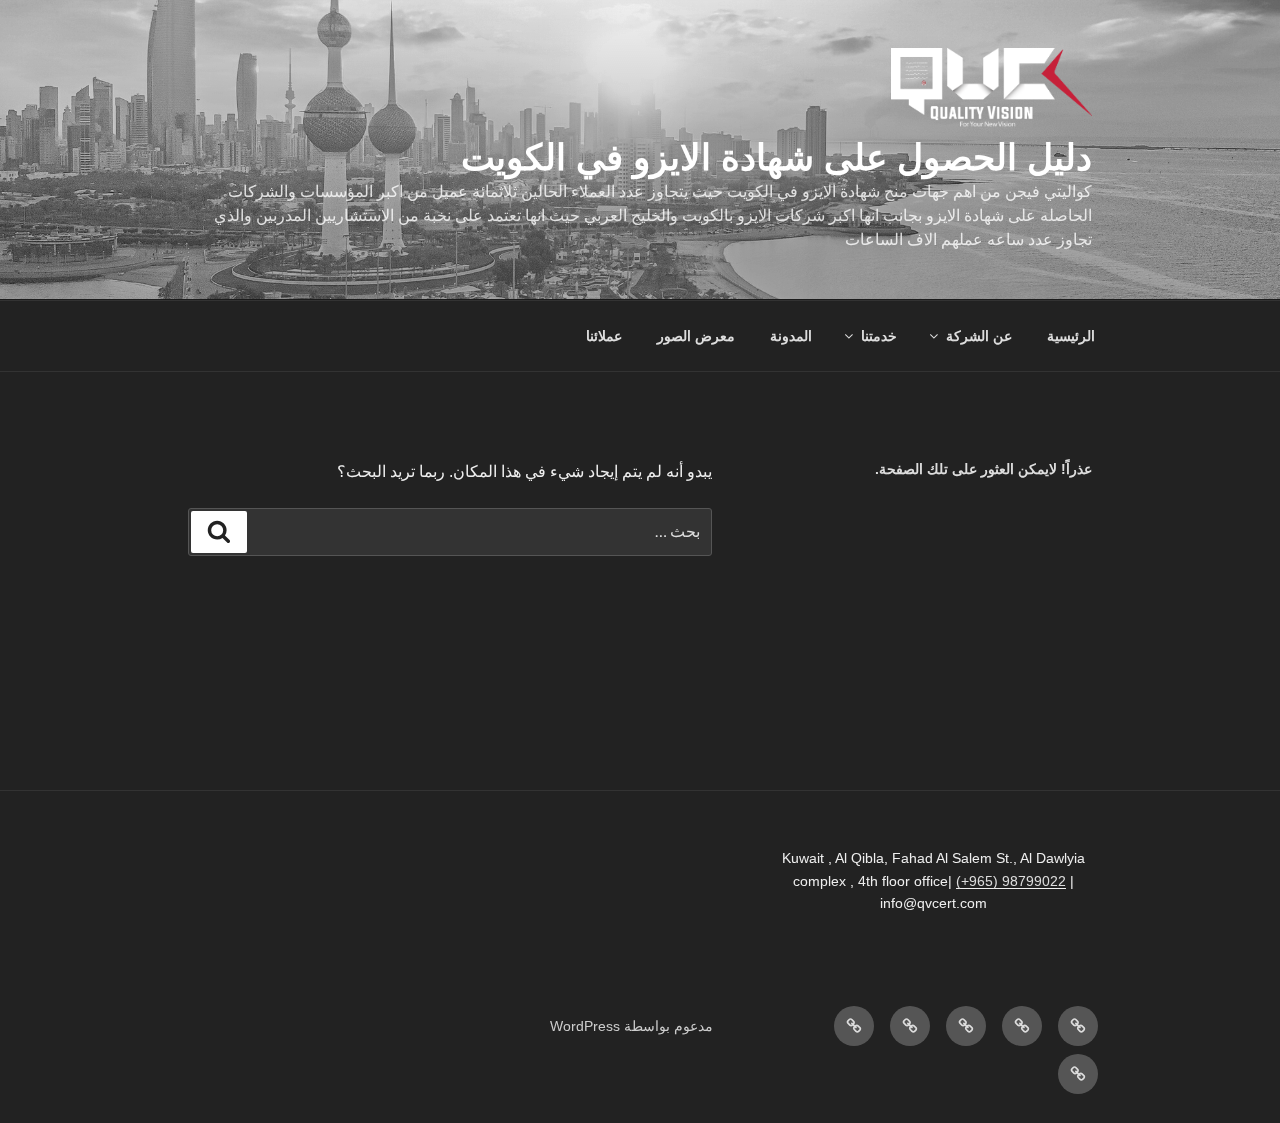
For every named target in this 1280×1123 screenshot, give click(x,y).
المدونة (791, 336)
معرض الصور (696, 336)
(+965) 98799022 (1011, 881)
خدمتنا (879, 336)
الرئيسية (1071, 336)
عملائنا (604, 336)
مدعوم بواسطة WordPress (631, 1026)
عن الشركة (979, 336)
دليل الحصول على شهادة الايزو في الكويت (776, 157)
